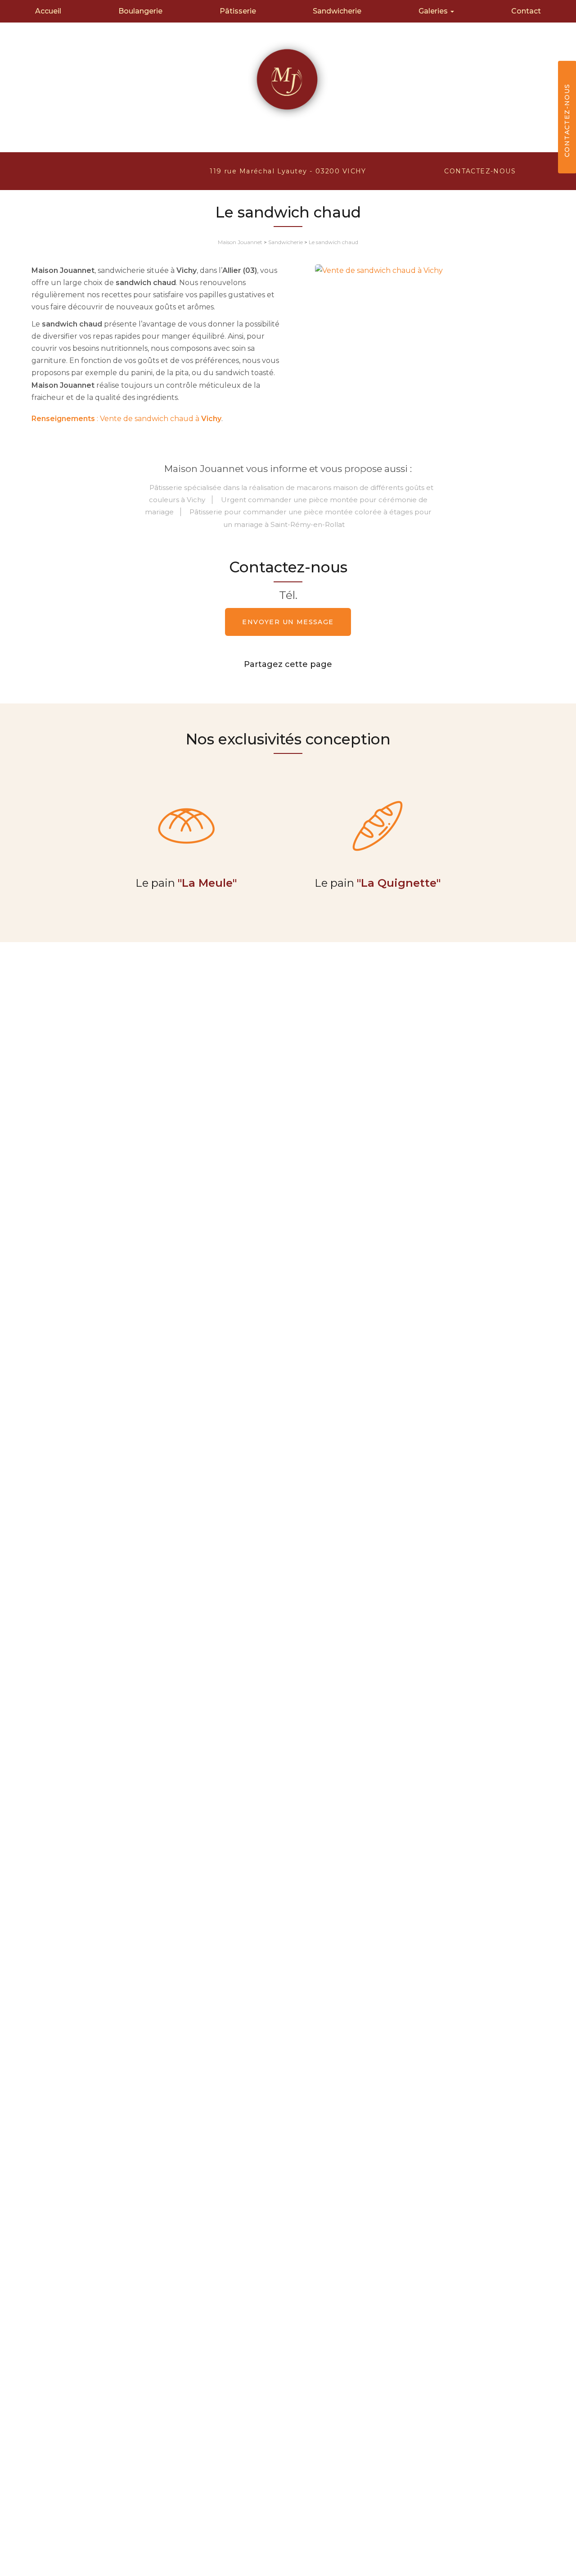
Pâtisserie (238, 11)
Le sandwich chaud (333, 242)
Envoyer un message (288, 622)
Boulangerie (140, 11)
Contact (526, 11)
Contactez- (480, 171)
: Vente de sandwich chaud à (126, 419)
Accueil (48, 11)
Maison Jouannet (240, 242)
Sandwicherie (337, 11)
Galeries (434, 11)
